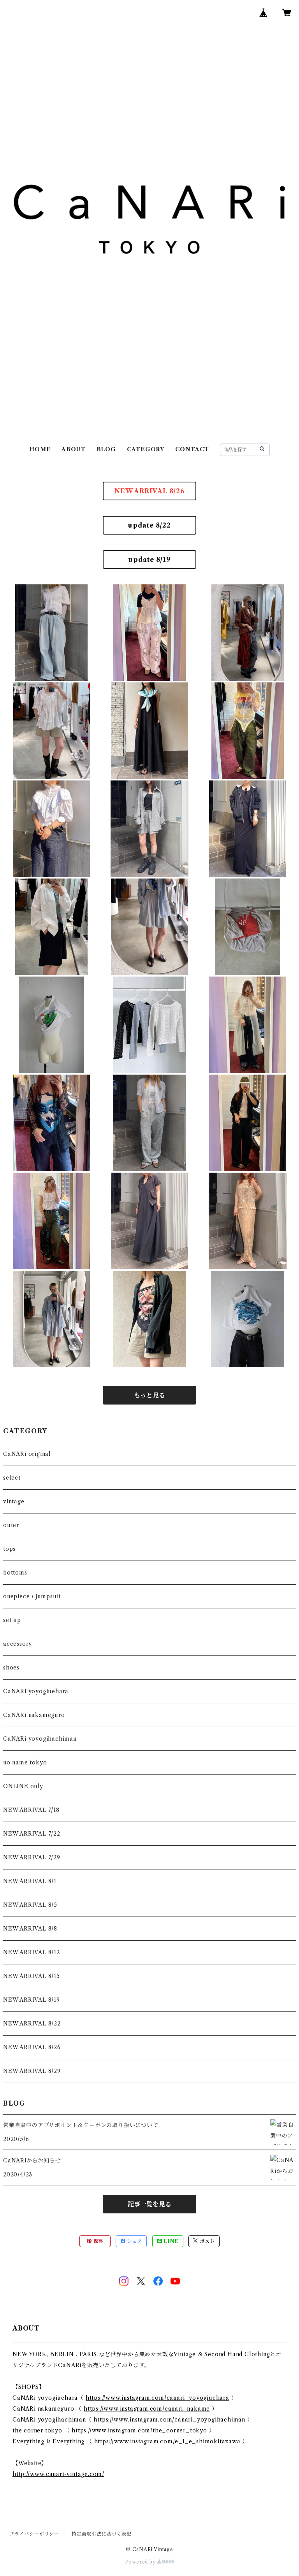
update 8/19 (149, 559)
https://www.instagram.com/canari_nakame (147, 2409)
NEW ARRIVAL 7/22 (32, 1834)
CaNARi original (27, 1454)
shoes (11, 1668)
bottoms (15, 1573)
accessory (18, 1644)
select (12, 1478)
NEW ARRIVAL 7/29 (32, 1857)
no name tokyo (25, 1762)
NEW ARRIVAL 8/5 (30, 1905)
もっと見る (149, 1395)
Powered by (141, 2562)
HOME (40, 449)
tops (9, 1549)
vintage (14, 1501)
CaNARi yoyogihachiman (40, 1739)
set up (12, 1620)
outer (11, 1525)
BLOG (106, 449)
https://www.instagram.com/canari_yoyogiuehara (157, 2398)
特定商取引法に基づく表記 (102, 2534)
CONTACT (192, 449)
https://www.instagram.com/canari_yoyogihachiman (169, 2420)
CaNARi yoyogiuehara (36, 1691)
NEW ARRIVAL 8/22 (32, 2024)
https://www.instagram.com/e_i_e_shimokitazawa (167, 2441)
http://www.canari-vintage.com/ (58, 2474)
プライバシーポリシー (34, 2534)
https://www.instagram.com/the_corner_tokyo (139, 2430)
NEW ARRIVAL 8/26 (149, 491)
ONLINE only (23, 1786)
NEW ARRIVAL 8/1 (30, 1881)
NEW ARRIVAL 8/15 (32, 1976)
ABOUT (74, 449)
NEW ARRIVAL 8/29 (32, 2071)
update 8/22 (149, 525)
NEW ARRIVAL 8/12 (32, 1952)
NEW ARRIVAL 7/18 (31, 1810)
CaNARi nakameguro (34, 1715)
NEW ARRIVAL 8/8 (30, 1929)
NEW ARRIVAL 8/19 (32, 2000)
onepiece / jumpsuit (32, 1596)
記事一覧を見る (149, 2204)
